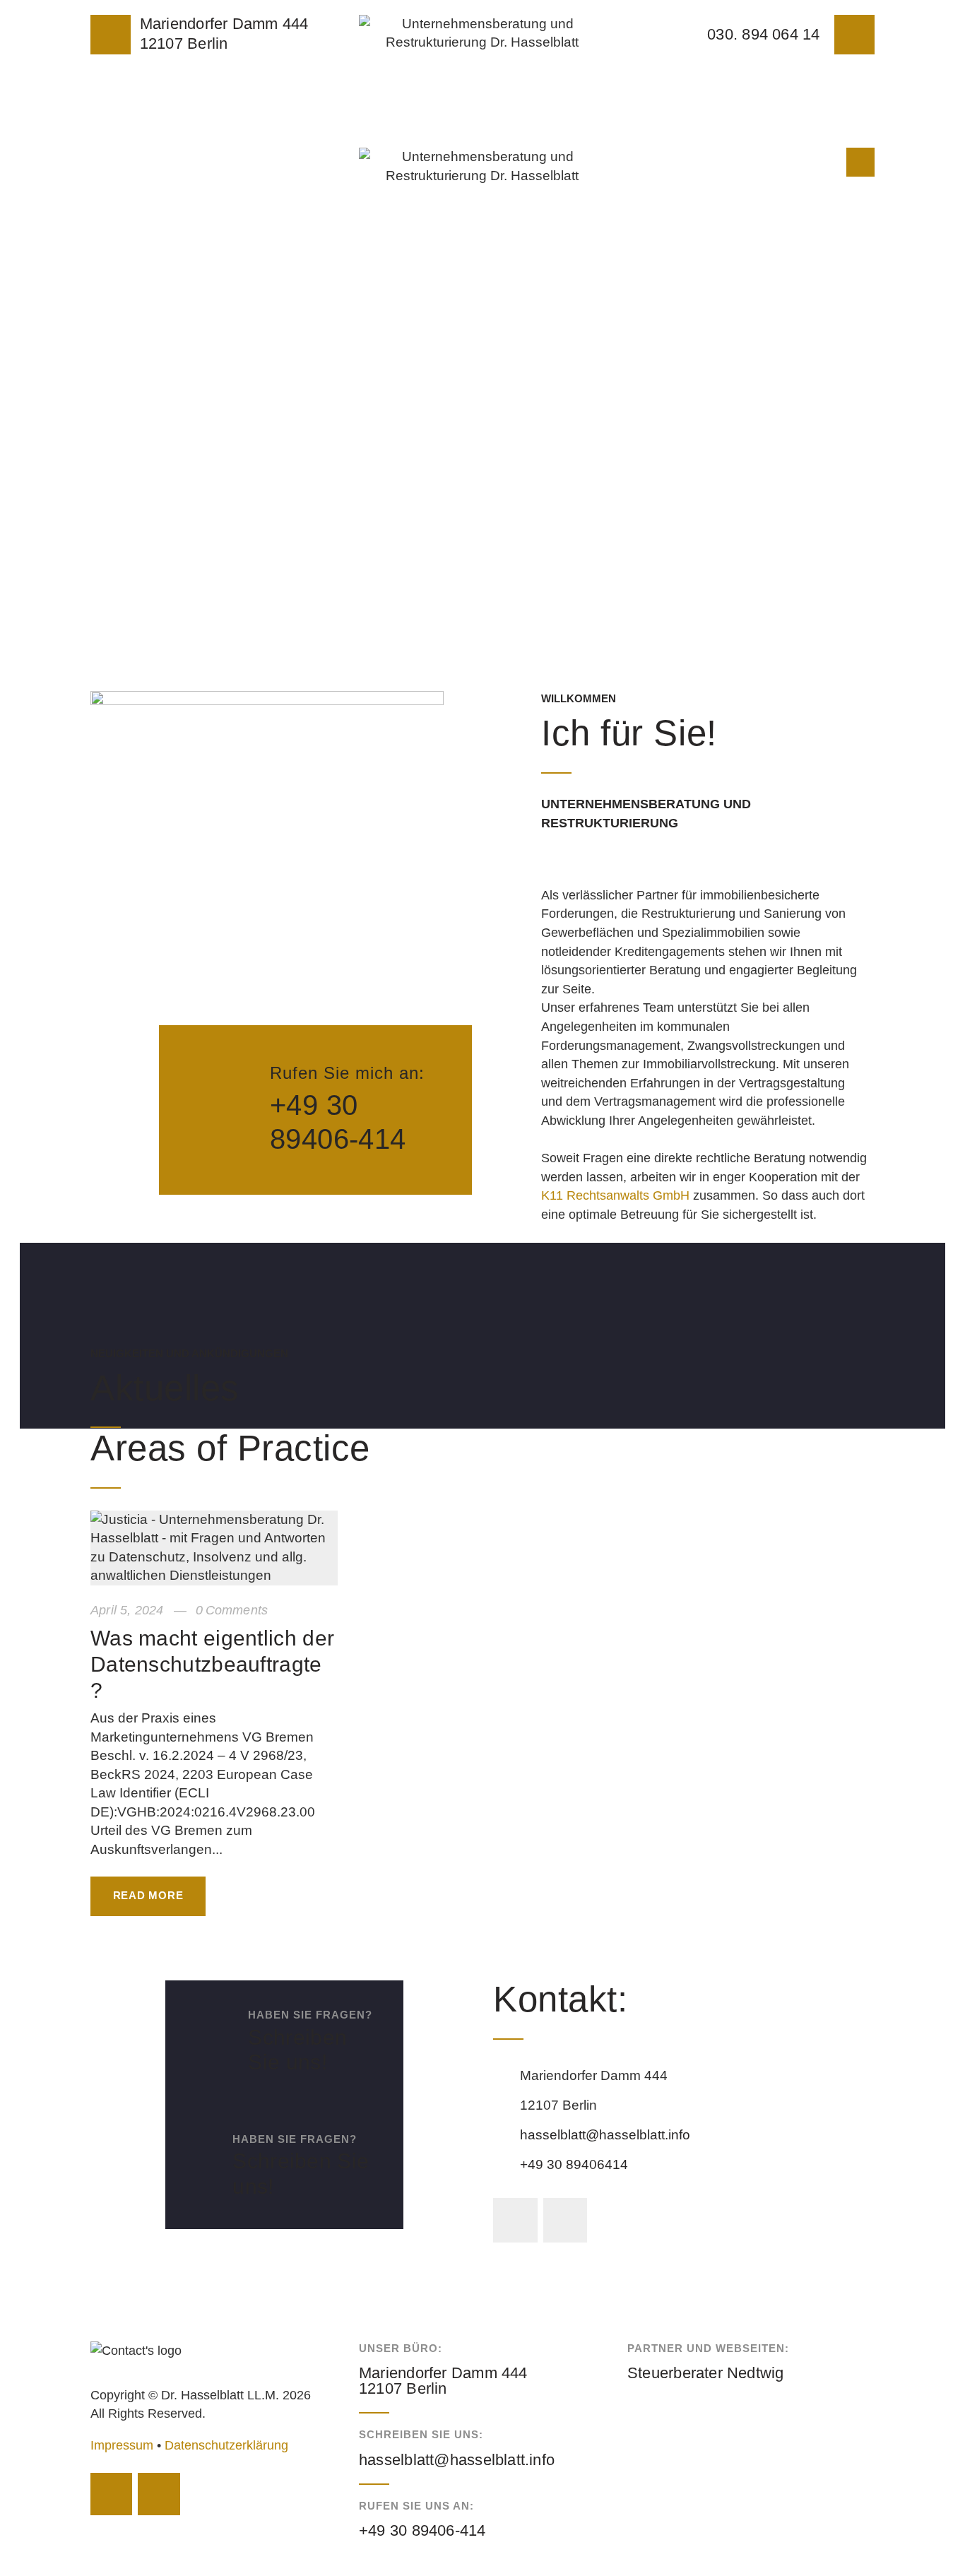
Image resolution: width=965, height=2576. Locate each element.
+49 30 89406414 (574, 2164)
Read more (148, 1895)
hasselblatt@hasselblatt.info (605, 2135)
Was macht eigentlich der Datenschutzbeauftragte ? (212, 1664)
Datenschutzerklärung (226, 2445)
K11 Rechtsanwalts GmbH (615, 1195)
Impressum (122, 2445)
